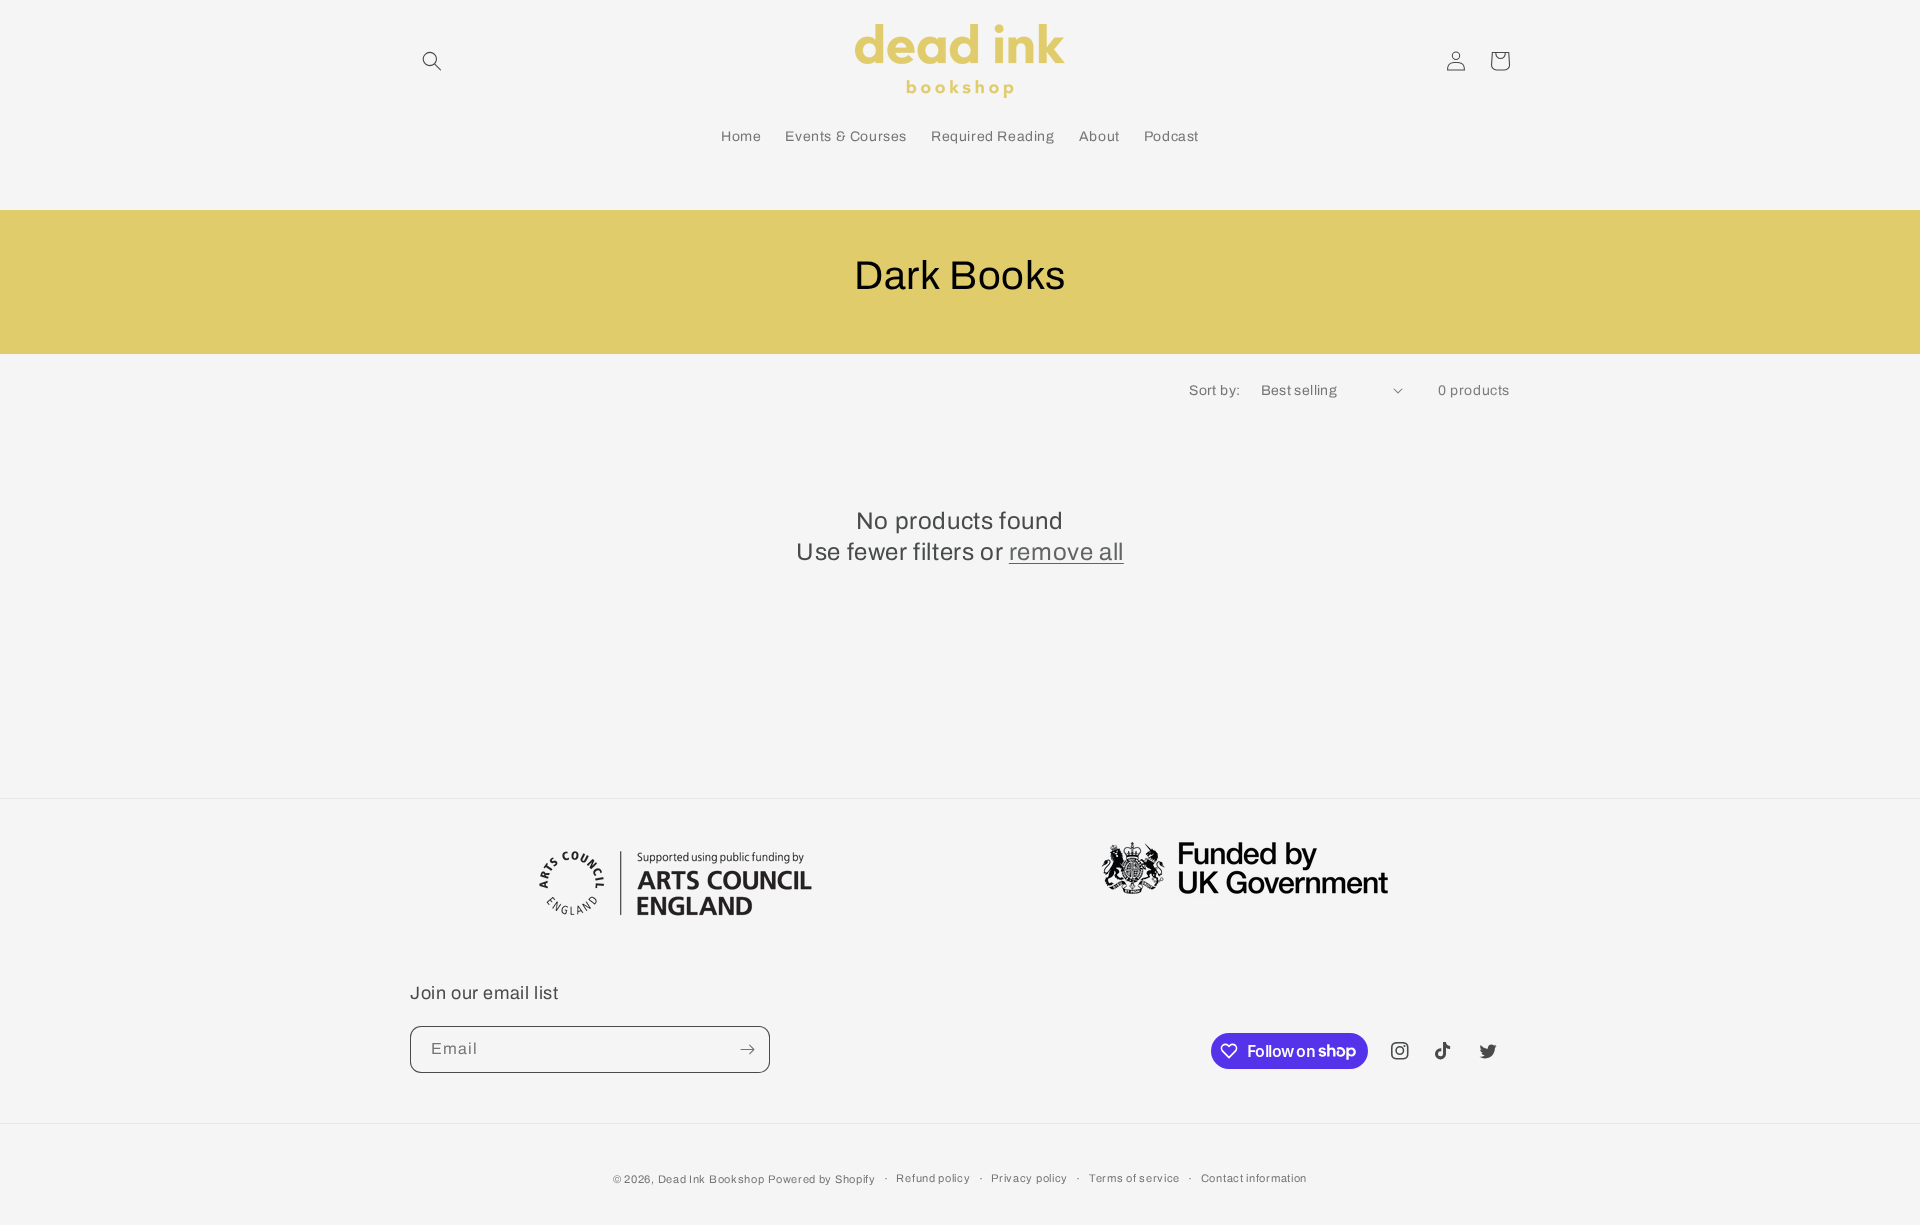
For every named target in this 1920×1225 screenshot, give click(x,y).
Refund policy (933, 1178)
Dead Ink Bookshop (711, 1179)
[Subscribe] (747, 1049)
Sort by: (1214, 390)
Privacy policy (1029, 1178)
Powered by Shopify (822, 1179)
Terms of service (1134, 1178)
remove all (1066, 552)
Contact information (1254, 1178)
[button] (432, 61)
